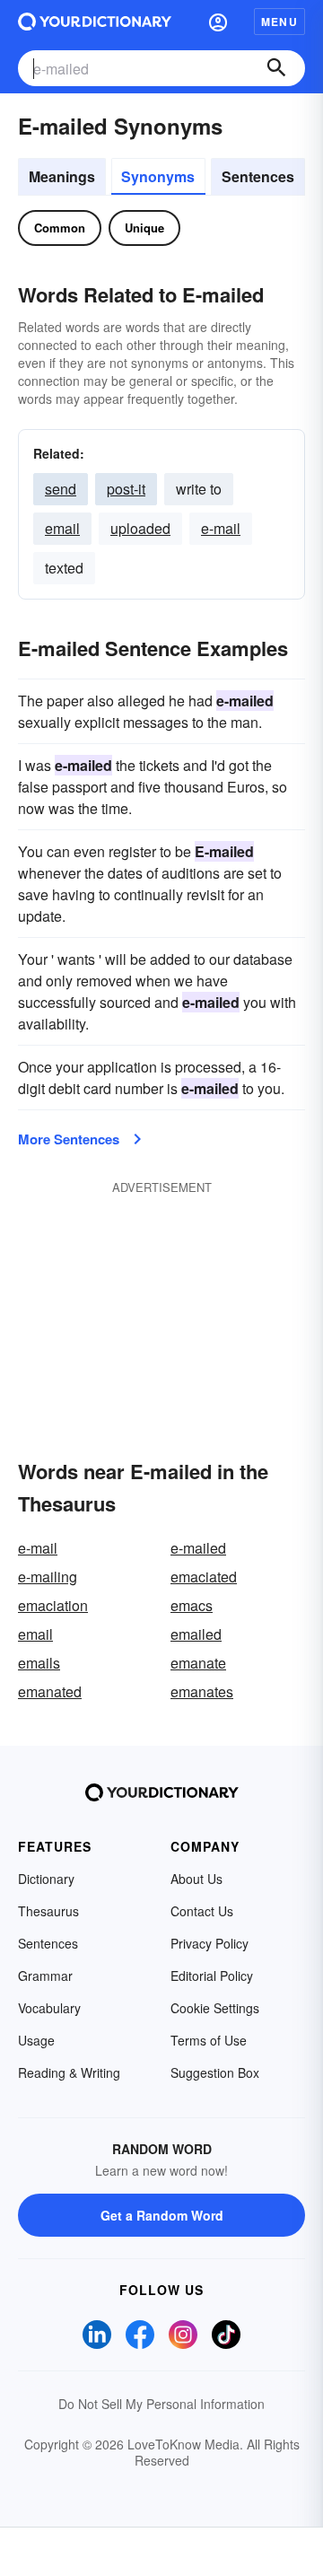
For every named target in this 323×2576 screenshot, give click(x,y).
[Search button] (276, 68)
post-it (126, 489)
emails (39, 1663)
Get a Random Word (162, 2215)
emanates (202, 1691)
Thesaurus (48, 1911)
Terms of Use (209, 2040)
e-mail (221, 528)
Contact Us (202, 1911)
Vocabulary (49, 2008)
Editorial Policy (212, 1976)
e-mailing (48, 1577)
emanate (198, 1663)
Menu (279, 22)
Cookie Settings (215, 2008)
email (62, 528)
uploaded (140, 528)
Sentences (258, 176)
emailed (196, 1634)
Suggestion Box (215, 2072)
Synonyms (158, 176)
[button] (218, 22)
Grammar (45, 1976)
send (61, 489)
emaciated (204, 1577)
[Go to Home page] (95, 22)
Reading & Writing (69, 2072)
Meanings (62, 176)
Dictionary (46, 1879)
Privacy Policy (210, 1943)
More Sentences (69, 1139)
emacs (192, 1605)
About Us (196, 1879)
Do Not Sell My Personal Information (161, 2404)
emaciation (53, 1605)
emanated (50, 1691)
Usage (36, 2040)
